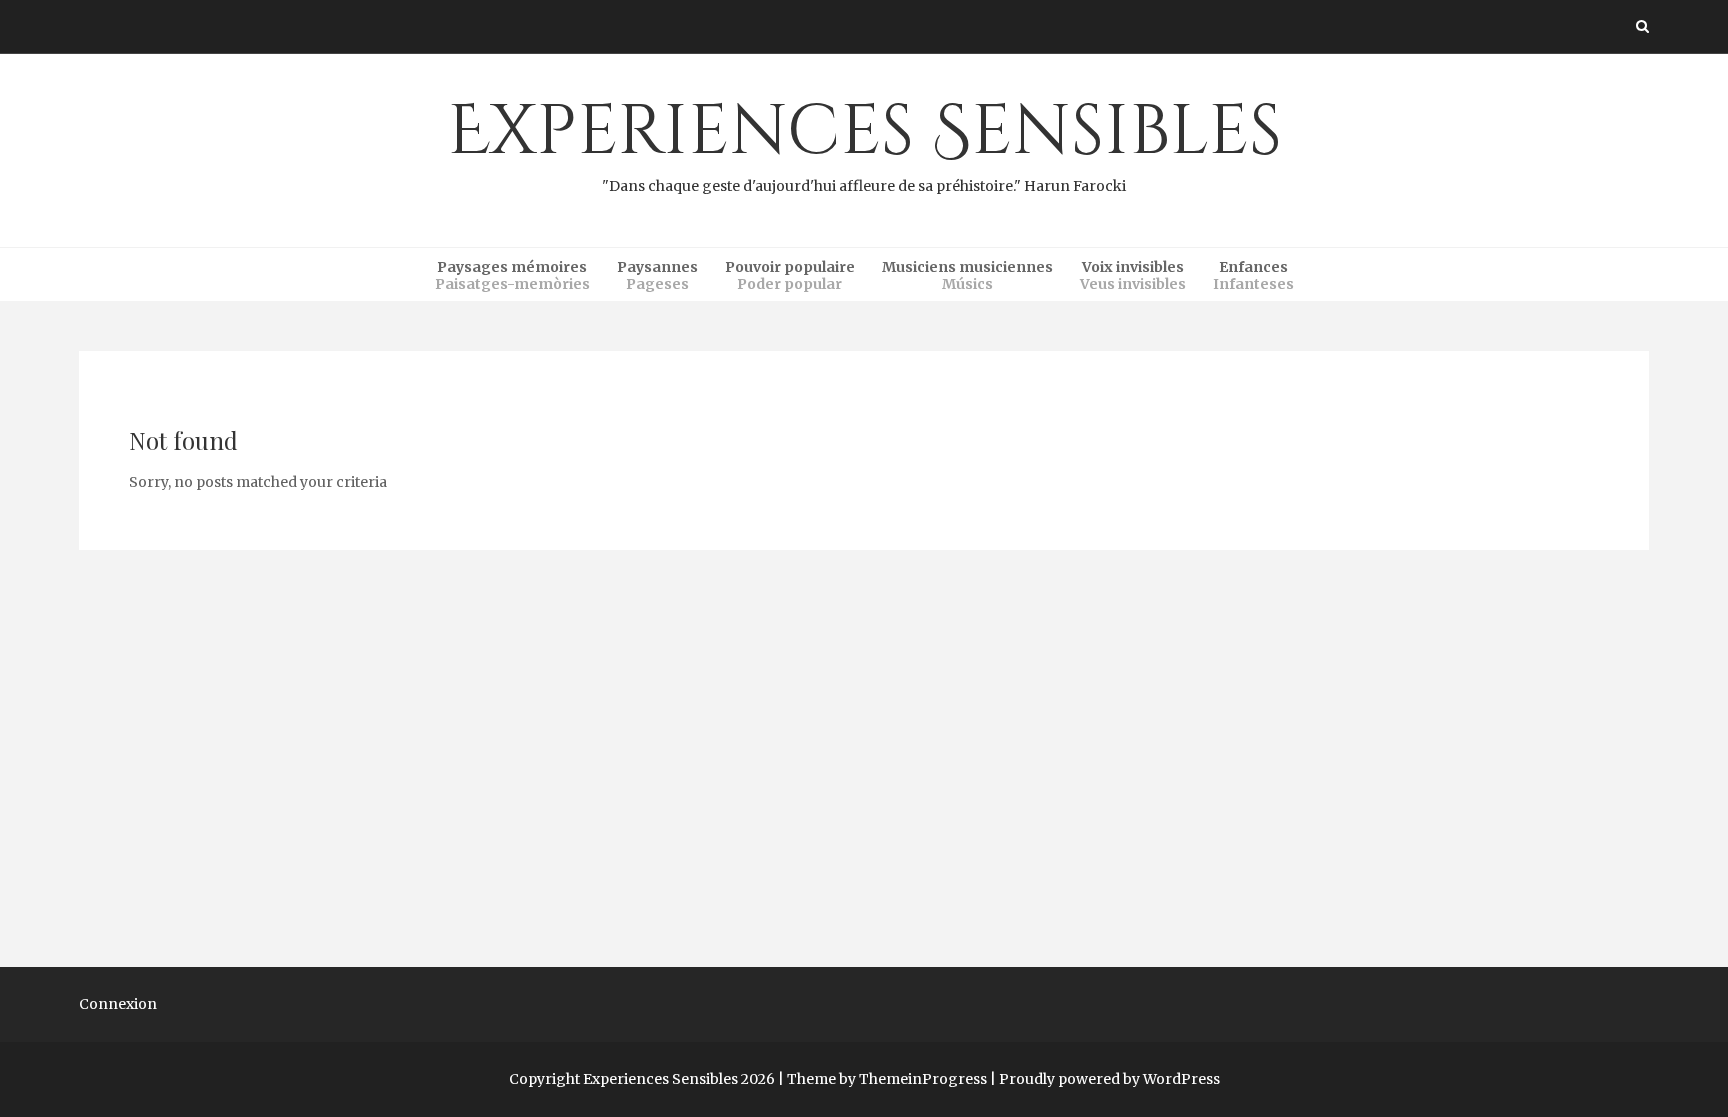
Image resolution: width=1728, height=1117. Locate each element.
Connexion (118, 1004)
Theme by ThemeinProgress (887, 1079)
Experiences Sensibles (864, 140)
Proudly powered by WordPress (1109, 1079)
